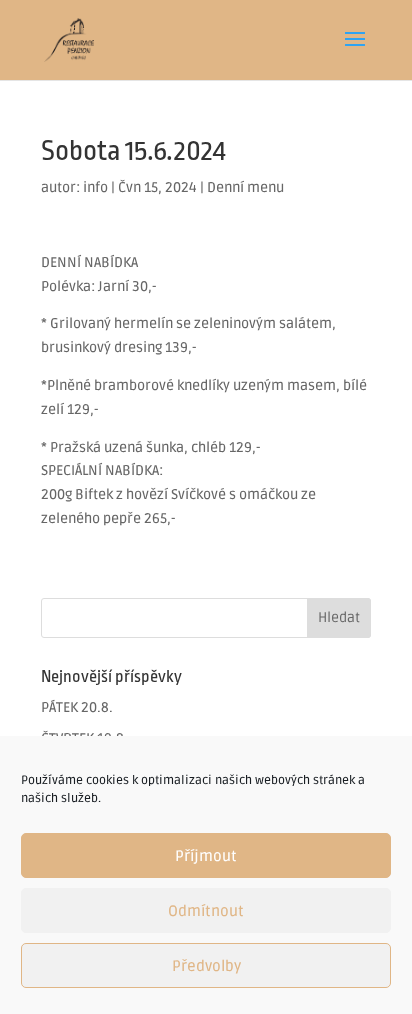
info (95, 187)
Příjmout (206, 856)
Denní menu (245, 187)
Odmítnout (206, 911)
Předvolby (206, 966)
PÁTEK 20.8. (77, 707)
